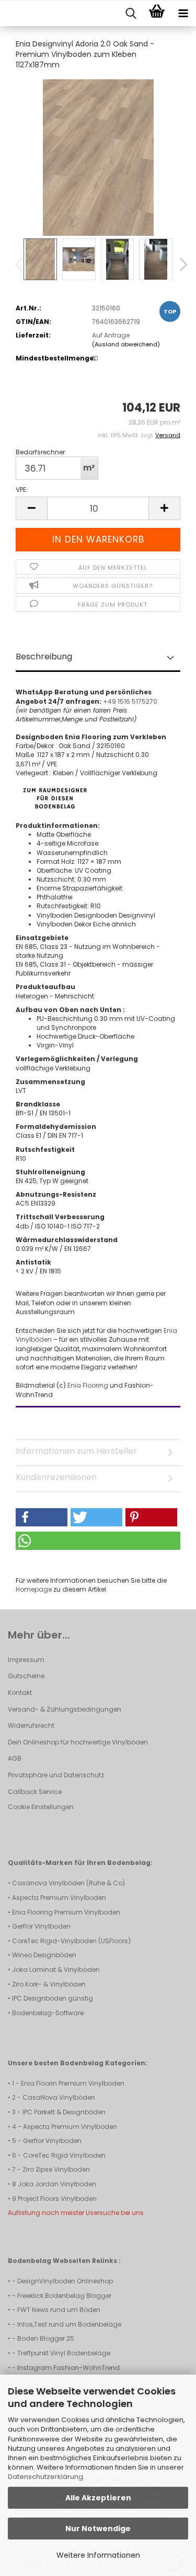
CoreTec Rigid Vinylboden (64, 2155)
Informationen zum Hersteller (76, 1451)
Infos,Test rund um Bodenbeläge (69, 2324)
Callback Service (35, 1792)
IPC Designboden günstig (53, 1998)
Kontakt (20, 1693)
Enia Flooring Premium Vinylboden (66, 1912)
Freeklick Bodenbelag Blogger (64, 2296)
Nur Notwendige (98, 2529)
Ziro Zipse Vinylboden (56, 2169)
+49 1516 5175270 (130, 701)
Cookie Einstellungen (41, 1807)
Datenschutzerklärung (45, 2477)
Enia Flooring (89, 1385)
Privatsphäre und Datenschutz (56, 1775)
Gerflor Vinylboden (41, 1926)
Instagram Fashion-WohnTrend (68, 2368)
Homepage (34, 1589)
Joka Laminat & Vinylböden (56, 1970)
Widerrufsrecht (31, 1725)
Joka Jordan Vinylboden (57, 2184)
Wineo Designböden (44, 1955)
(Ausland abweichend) (126, 344)
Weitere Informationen (98, 2555)
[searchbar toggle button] (131, 14)
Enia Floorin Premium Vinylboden (73, 2083)
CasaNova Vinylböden (59, 2097)
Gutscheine (26, 1676)
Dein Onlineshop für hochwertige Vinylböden (78, 1742)
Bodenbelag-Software (48, 2013)
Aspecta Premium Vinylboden (59, 1898)
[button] (180, 264)
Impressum (26, 1660)
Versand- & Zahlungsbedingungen (65, 1709)
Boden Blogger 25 (46, 2338)
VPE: (22, 490)
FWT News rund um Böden (59, 2310)
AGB (15, 1758)
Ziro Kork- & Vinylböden (49, 1984)
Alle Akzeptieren (98, 2498)
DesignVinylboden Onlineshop (65, 2281)
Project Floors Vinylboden (57, 2199)
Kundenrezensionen (56, 1477)
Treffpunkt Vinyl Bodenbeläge (64, 2353)
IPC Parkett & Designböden (64, 2112)
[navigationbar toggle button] (183, 14)
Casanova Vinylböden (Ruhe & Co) (68, 1883)
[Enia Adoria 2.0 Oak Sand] (98, 157)
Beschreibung (44, 657)
